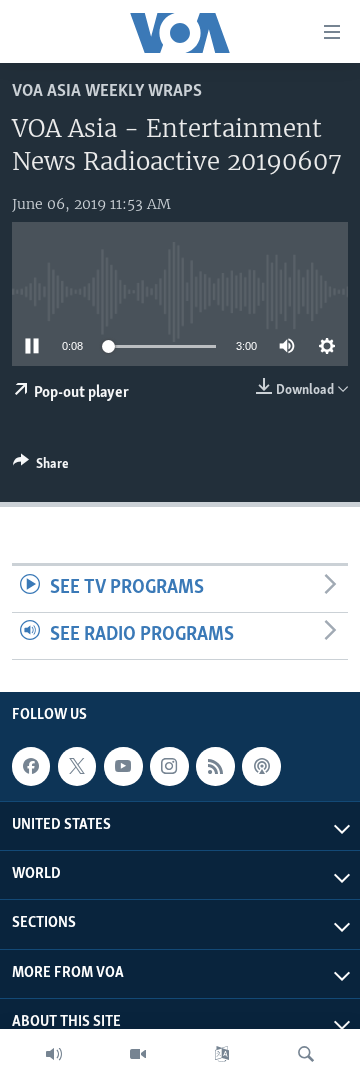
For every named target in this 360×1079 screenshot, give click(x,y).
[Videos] (138, 1054)
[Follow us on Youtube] (123, 766)
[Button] (41, 467)
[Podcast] (261, 766)
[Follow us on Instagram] (169, 766)
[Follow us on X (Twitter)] (77, 766)
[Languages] (222, 1054)
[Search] (306, 1054)
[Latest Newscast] (54, 1054)
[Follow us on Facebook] (31, 766)
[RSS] (215, 766)
